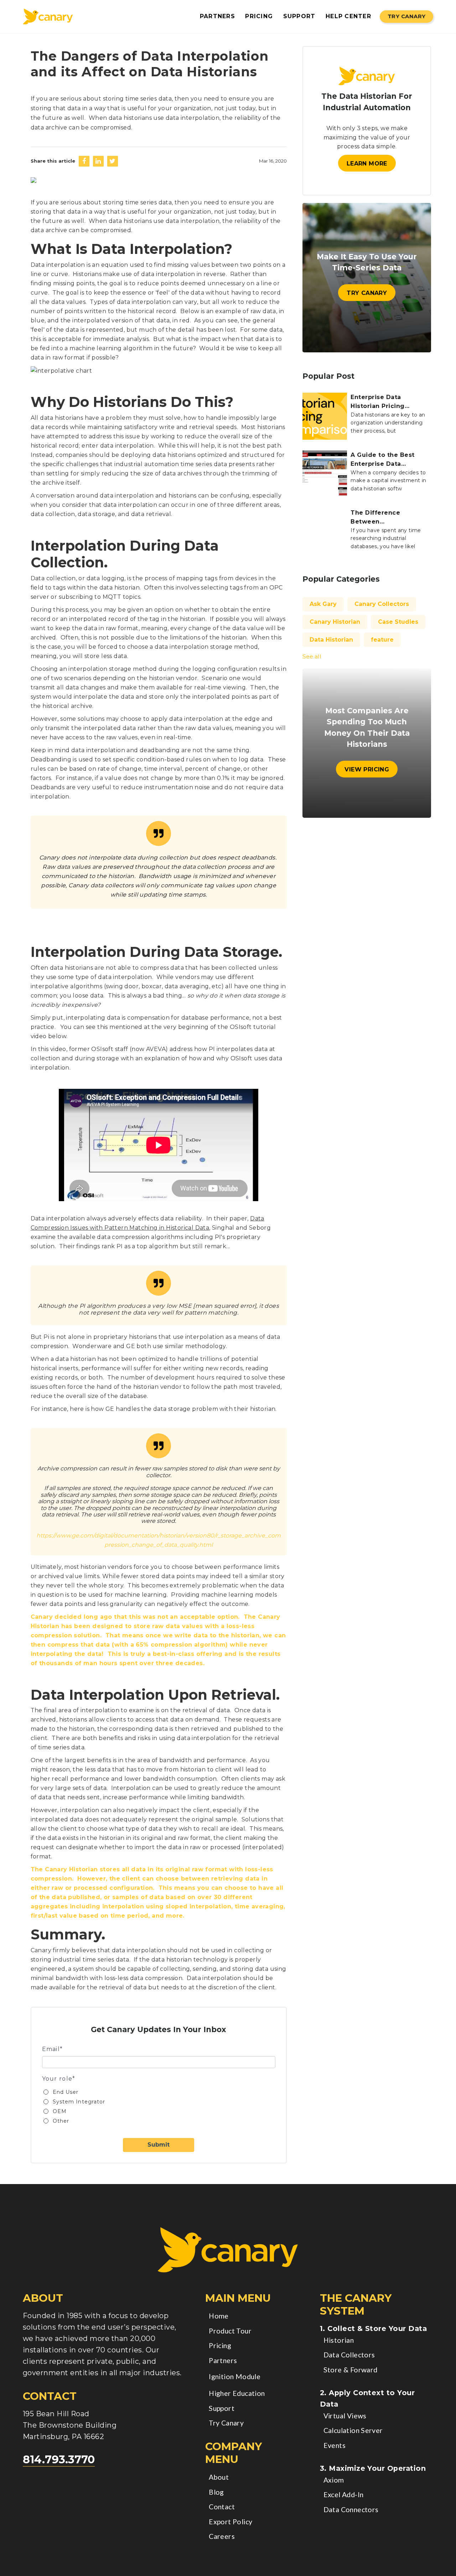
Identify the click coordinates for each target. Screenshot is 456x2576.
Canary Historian (335, 622)
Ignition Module (235, 2376)
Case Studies (398, 622)
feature (382, 640)
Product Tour (230, 2331)
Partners (223, 2360)
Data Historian (331, 640)
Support (222, 2408)
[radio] (162, 2092)
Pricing (220, 2345)
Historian (339, 2340)
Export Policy (230, 2522)
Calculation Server (353, 2430)
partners (217, 16)
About (219, 2477)
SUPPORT (299, 16)
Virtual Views (345, 2416)
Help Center (348, 16)
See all (312, 656)
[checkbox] (159, 2106)
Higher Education (237, 2393)
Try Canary (406, 16)
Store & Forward (351, 2370)
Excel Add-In (344, 2495)
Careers (222, 2536)
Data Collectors (349, 2355)
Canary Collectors (382, 604)
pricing (259, 16)
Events (335, 2445)
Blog (216, 2492)
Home (219, 2316)
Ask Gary (323, 604)
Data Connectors (351, 2509)
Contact (222, 2507)
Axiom (334, 2480)
